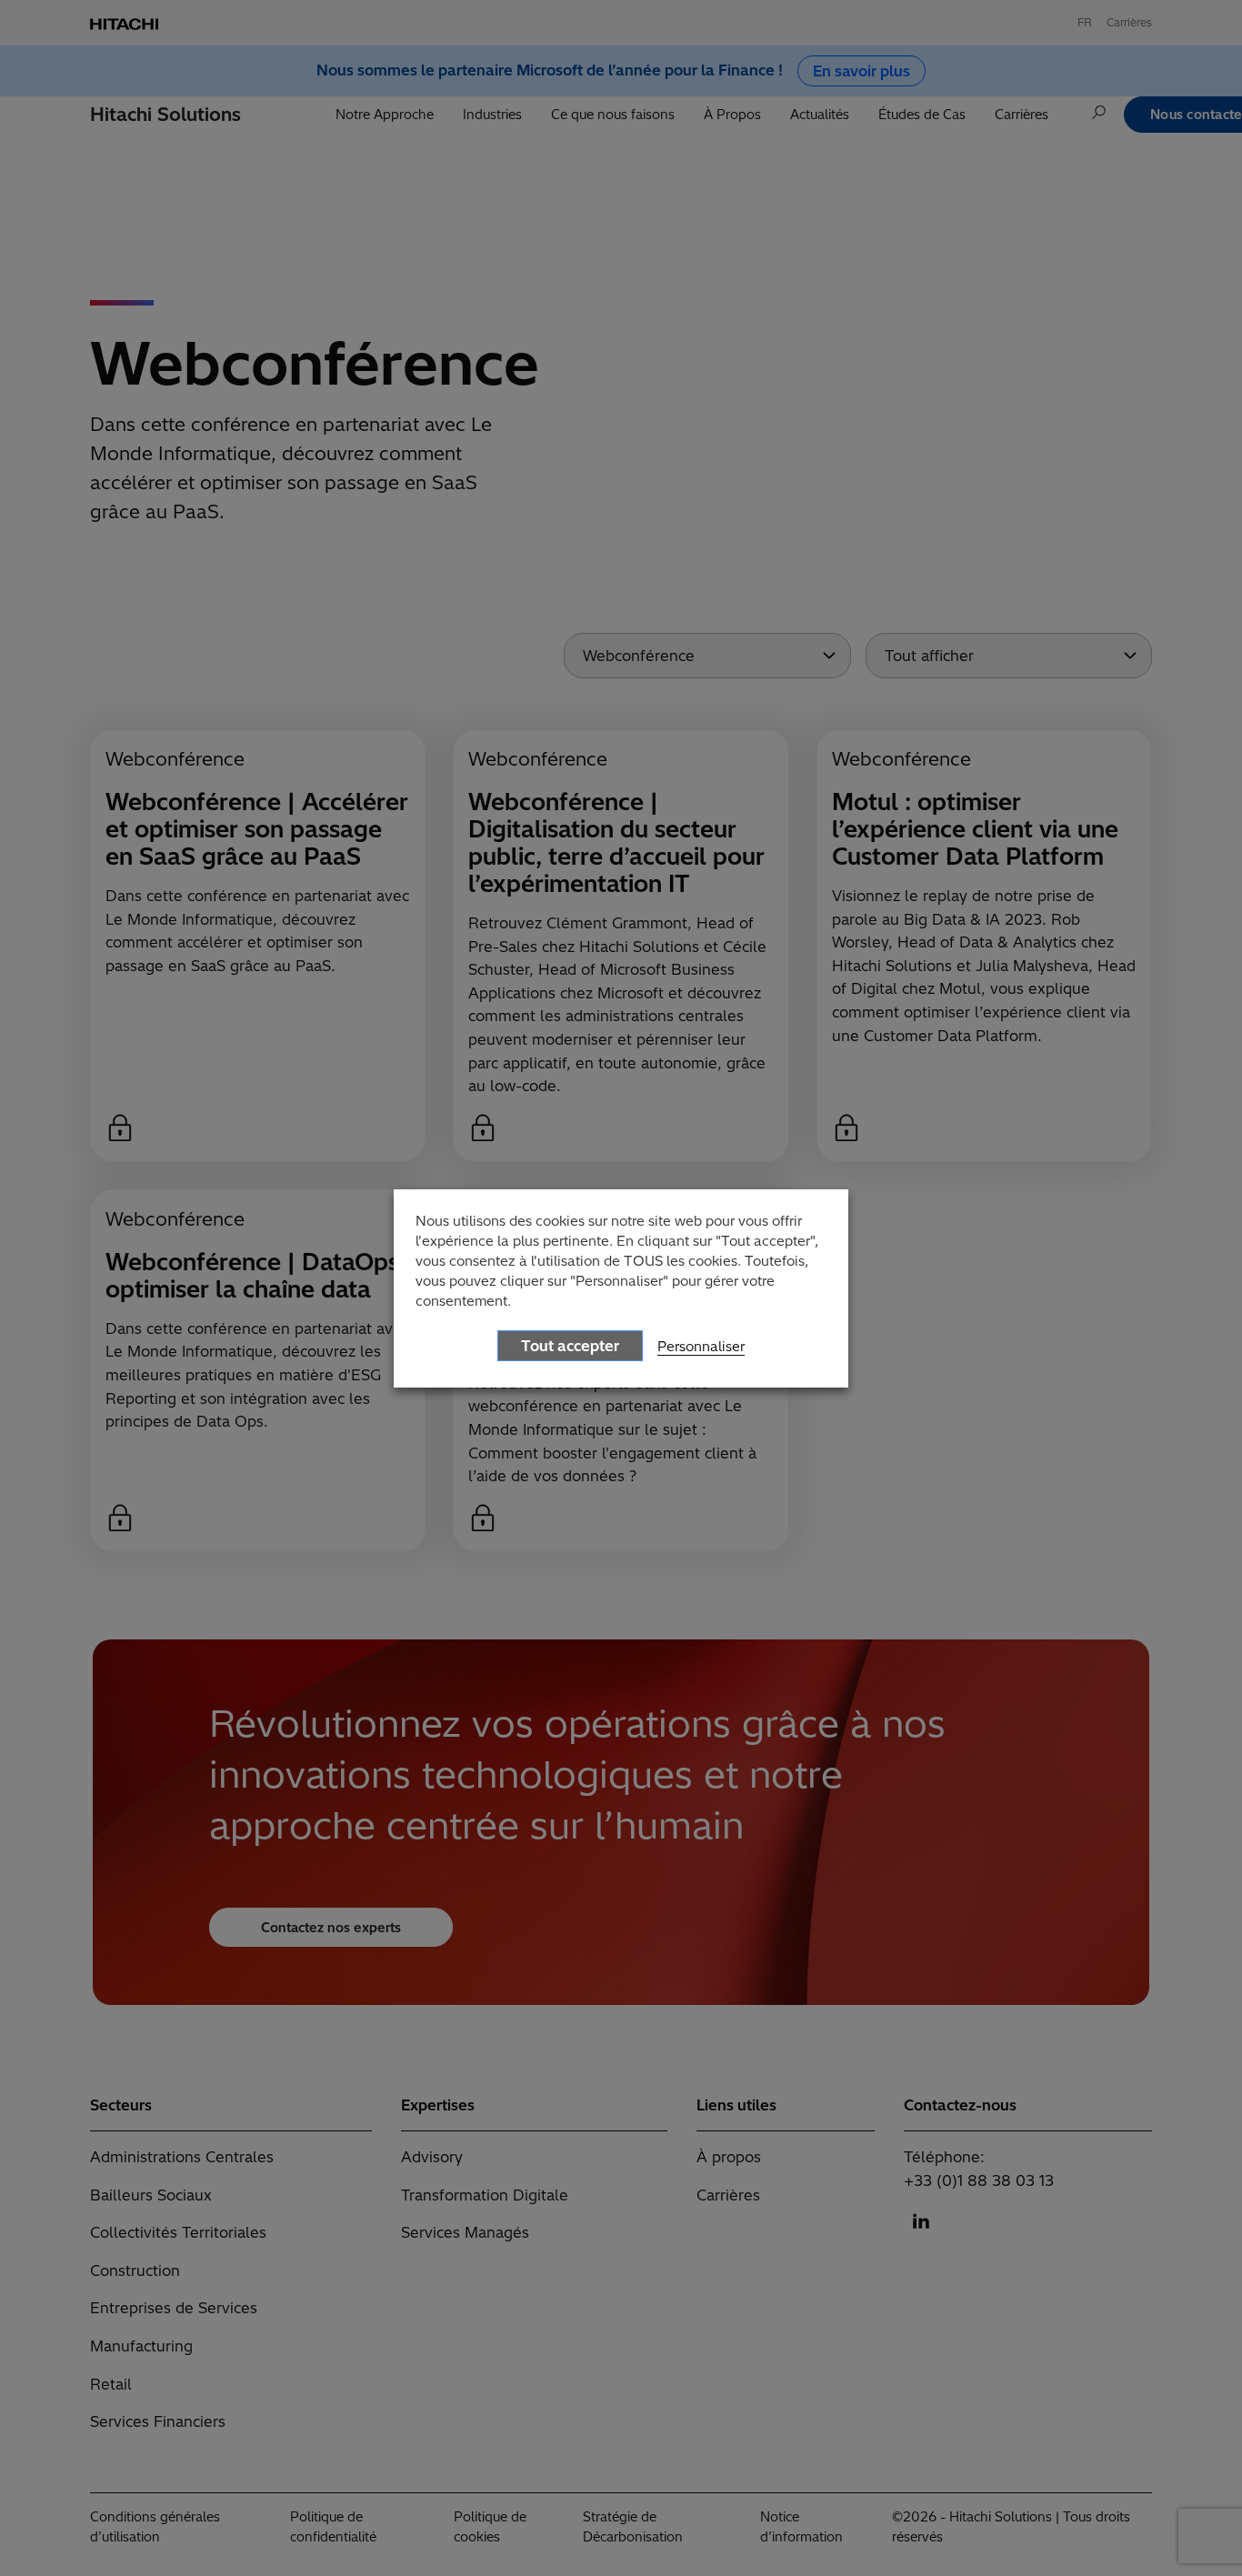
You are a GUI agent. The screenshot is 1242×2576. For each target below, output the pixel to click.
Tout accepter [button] (570, 1346)
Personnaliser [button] (701, 1346)
